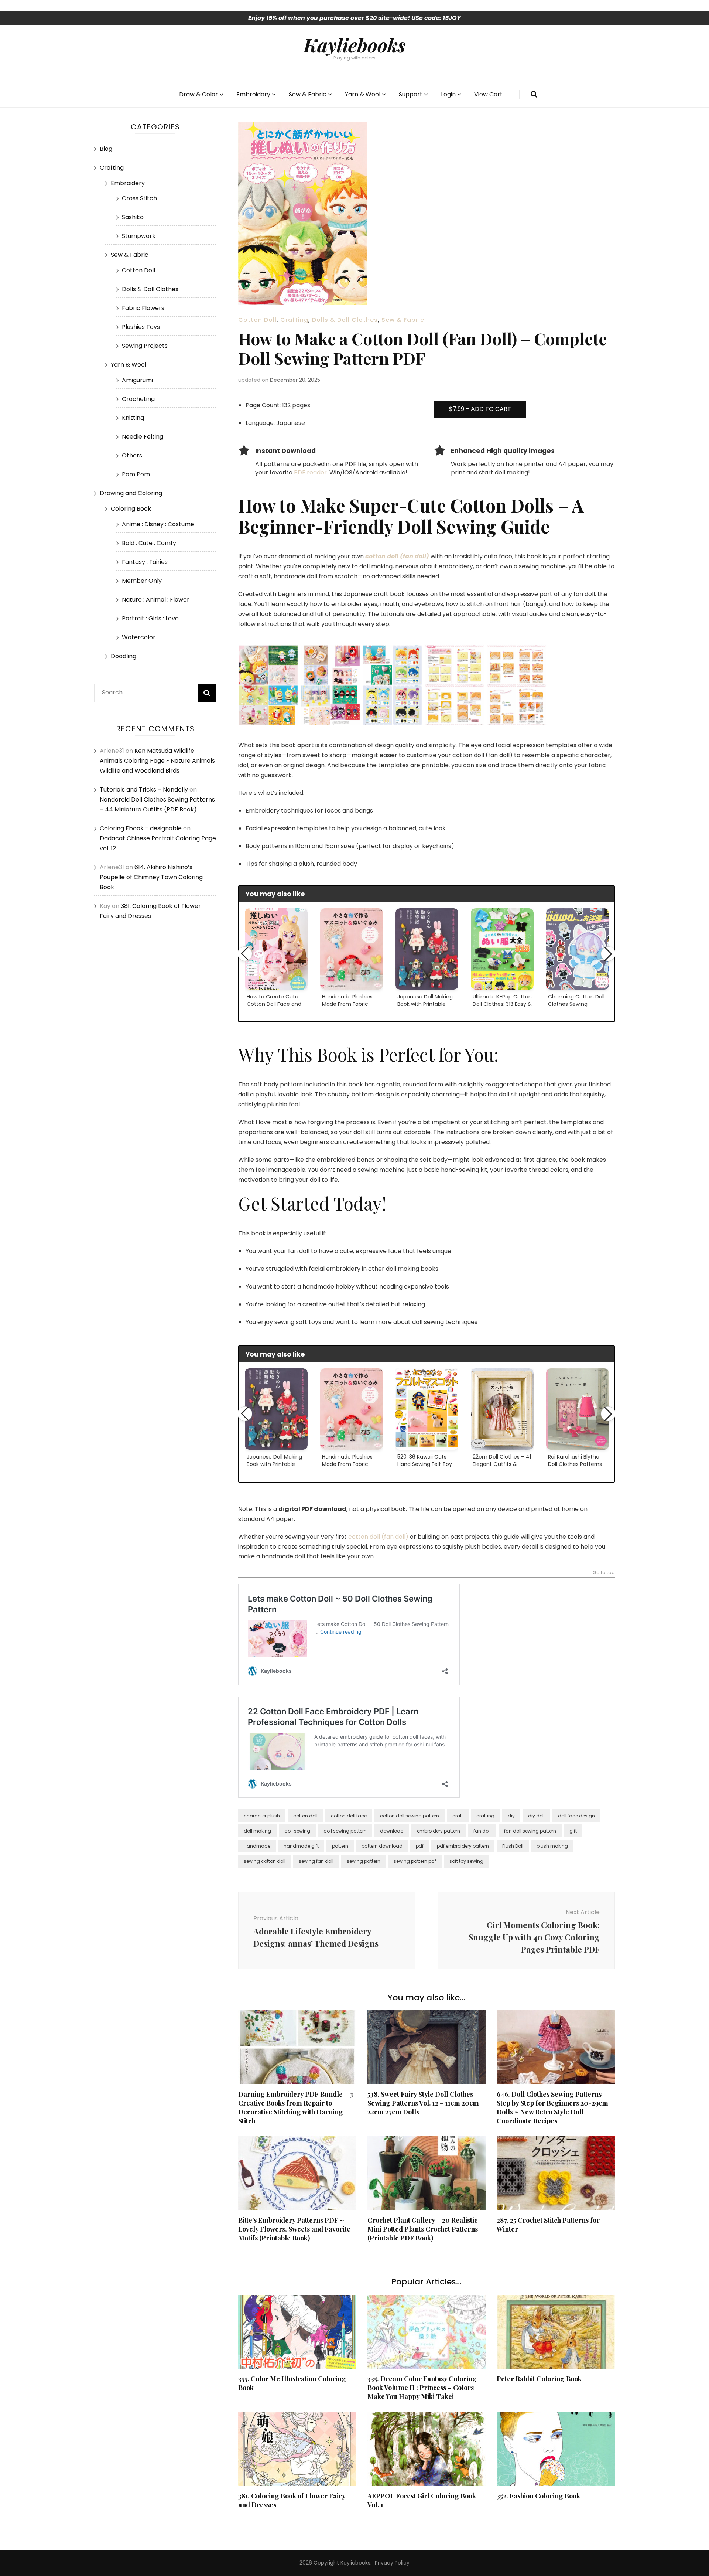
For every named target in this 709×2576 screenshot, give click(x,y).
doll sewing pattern (345, 1831)
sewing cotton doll (265, 1861)
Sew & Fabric (308, 94)
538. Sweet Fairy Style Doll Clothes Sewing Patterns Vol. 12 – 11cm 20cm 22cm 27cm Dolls (423, 2103)
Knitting (133, 418)
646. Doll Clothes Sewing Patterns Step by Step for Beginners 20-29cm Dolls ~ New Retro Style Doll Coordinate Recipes (552, 2107)
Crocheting (138, 399)
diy (511, 1816)
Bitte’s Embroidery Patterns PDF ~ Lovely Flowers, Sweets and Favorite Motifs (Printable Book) (294, 2229)
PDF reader (310, 472)
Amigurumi (137, 380)
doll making (257, 1831)
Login (448, 94)
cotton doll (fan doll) (378, 1537)
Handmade (257, 1846)
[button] (245, 954)
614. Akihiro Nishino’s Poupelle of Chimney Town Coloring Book (151, 877)
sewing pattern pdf (415, 1861)
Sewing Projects (145, 346)
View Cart (488, 94)
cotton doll (305, 1816)
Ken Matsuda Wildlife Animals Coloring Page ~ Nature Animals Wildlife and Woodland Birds (157, 761)
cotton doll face (349, 1816)
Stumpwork (139, 236)
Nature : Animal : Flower (156, 600)
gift (573, 1831)
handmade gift (301, 1846)
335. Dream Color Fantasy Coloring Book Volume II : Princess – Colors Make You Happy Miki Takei (422, 2388)
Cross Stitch (139, 198)
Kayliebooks (354, 45)
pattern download (382, 1846)
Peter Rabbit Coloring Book (539, 2379)
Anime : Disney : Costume (158, 524)
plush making (552, 1846)
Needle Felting (143, 437)
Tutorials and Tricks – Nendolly (144, 790)
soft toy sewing (466, 1861)
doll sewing (297, 1831)
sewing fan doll (316, 1861)
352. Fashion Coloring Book (538, 2496)
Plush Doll (513, 1846)
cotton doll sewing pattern (410, 1816)
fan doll (482, 1831)
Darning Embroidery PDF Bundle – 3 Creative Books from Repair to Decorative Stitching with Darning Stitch (296, 2107)
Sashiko (133, 217)
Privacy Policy (392, 2563)
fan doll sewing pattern (530, 1831)
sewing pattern (364, 1861)
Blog (106, 149)
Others (132, 455)
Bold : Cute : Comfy (149, 543)
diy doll (536, 1816)
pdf (420, 1846)
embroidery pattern (439, 1831)
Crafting (294, 320)
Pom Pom (136, 474)
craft (458, 1816)
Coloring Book (131, 509)
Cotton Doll (257, 320)
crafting (485, 1816)
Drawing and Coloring (131, 493)
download (392, 1831)
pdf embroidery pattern (463, 1846)
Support (411, 94)
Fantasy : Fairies (145, 562)
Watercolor (139, 637)
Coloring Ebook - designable (141, 828)
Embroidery (253, 94)
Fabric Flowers (143, 308)
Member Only (142, 581)
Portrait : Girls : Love (150, 618)
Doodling (124, 656)
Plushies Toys (141, 327)
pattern (340, 1846)
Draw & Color (198, 94)
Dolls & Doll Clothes (345, 320)
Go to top (604, 1573)
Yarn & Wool (363, 94)
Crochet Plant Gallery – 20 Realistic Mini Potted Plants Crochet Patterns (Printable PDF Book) (423, 2229)
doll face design (576, 1816)
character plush (262, 1816)
